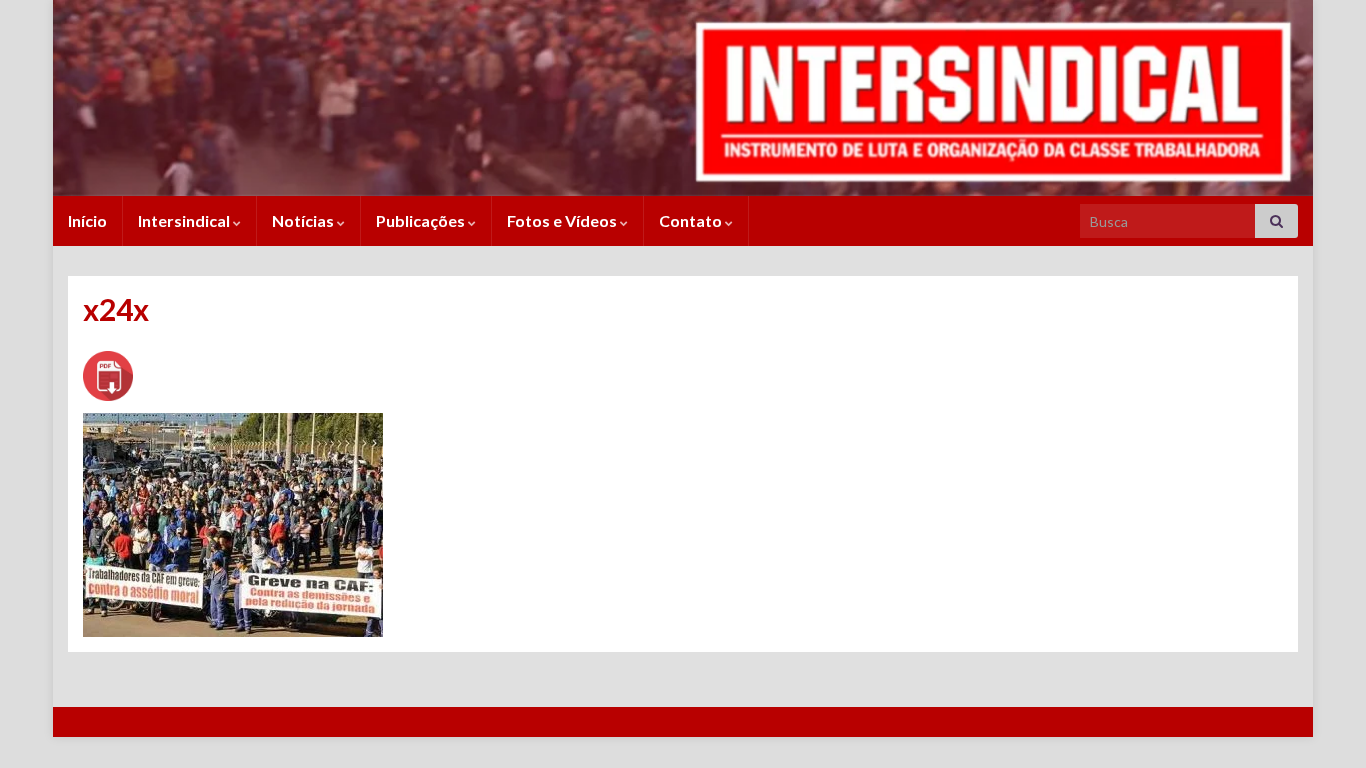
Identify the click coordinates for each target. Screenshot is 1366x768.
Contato (692, 220)
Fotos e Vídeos (563, 220)
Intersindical (185, 220)
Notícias (304, 220)
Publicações (422, 220)
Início (87, 220)
